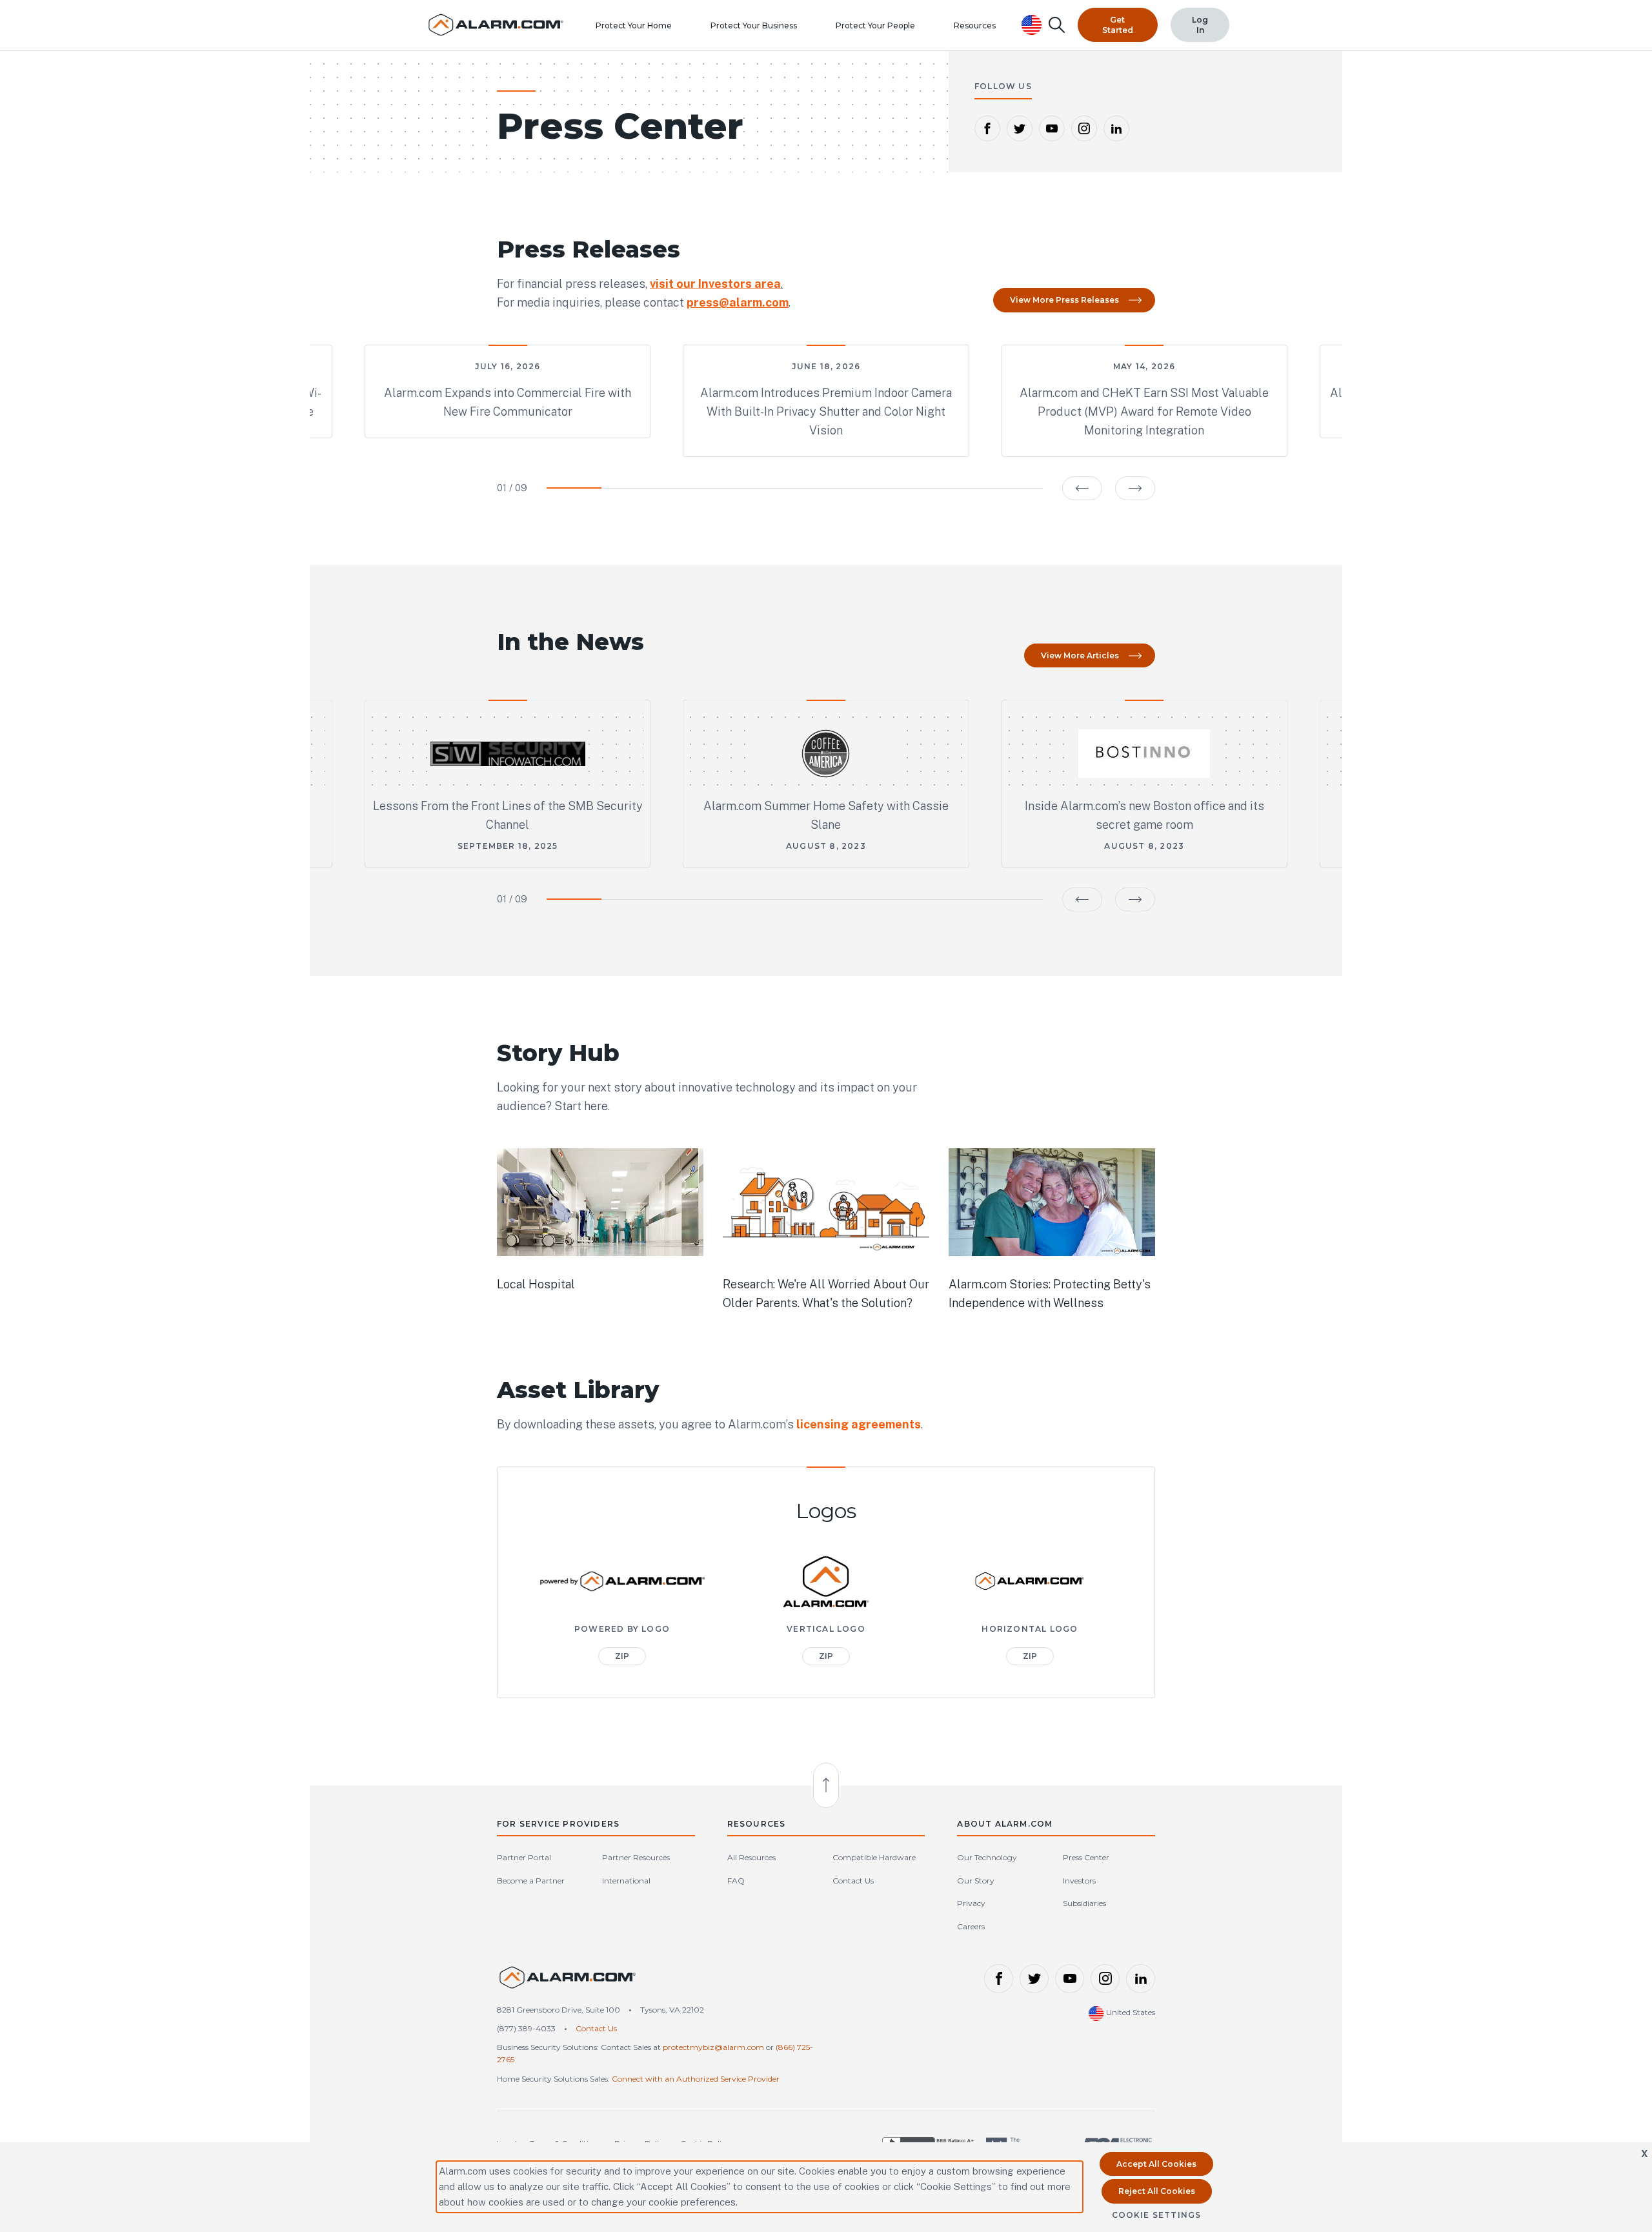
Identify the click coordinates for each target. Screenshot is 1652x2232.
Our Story (976, 1881)
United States (1130, 2012)
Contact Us (853, 1881)
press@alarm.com (738, 302)
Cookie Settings (1157, 2215)
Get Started (1118, 25)
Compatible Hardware (874, 1857)
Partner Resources (636, 1857)
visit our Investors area (715, 284)
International (626, 1881)
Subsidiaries (1084, 1903)
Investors (1079, 1881)
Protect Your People (875, 25)
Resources (975, 25)
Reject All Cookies (1157, 2191)
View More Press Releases (1064, 300)
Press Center (1086, 1857)
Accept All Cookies (1156, 2164)
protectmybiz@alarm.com (713, 2047)
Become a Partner (531, 1881)
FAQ (736, 1881)
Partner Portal (524, 1857)
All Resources (751, 1857)
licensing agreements (859, 1424)
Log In (1200, 25)
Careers (971, 1926)
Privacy (971, 1903)
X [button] (1645, 2154)
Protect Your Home (634, 25)
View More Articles (1080, 655)
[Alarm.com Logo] (568, 1983)
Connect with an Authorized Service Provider (696, 2079)
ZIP (622, 1656)
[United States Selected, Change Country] (1032, 25)
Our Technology (987, 1857)
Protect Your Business (754, 25)
